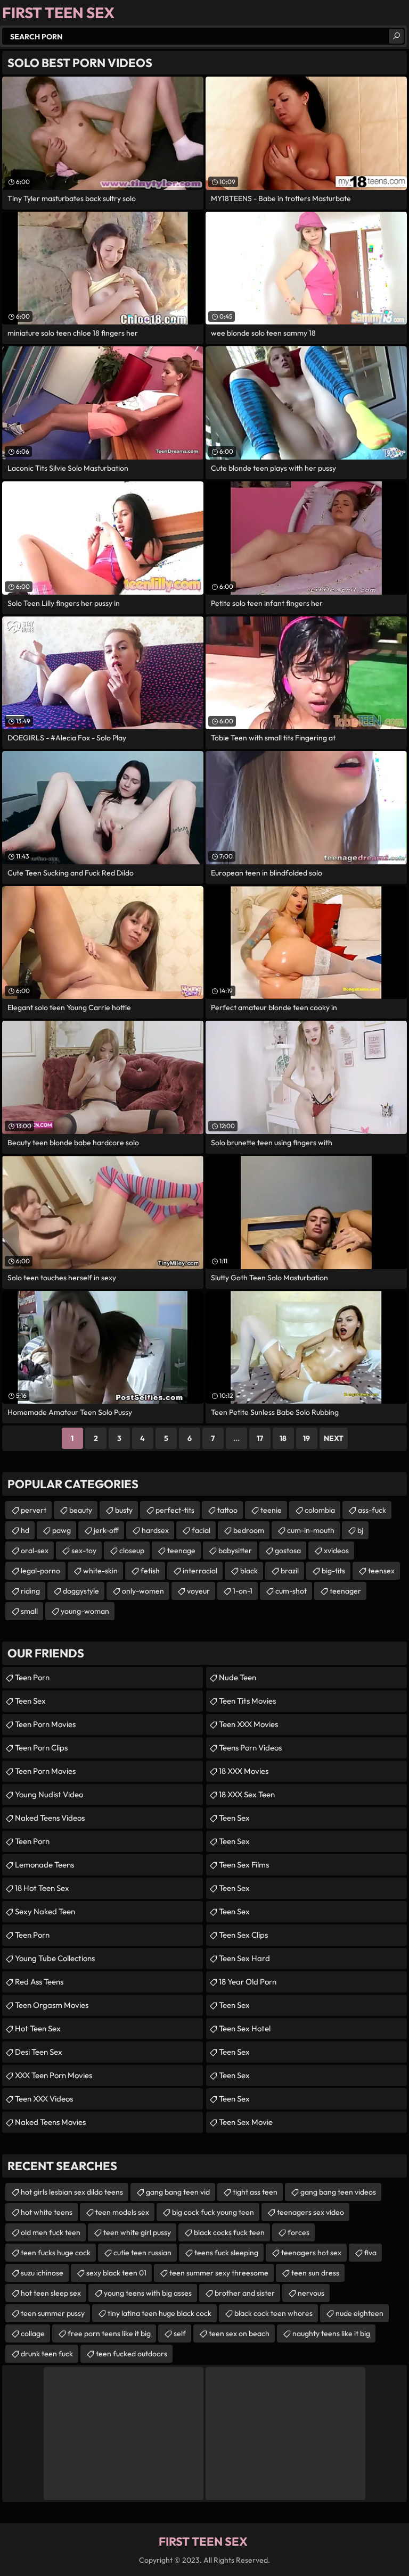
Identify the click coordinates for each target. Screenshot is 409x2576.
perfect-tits (175, 1510)
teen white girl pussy (137, 2232)
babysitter (235, 1550)
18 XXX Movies (244, 1771)
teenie (271, 1510)
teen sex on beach (239, 2333)
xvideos (336, 1550)
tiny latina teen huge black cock (159, 2313)
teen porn (32, 1677)
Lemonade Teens (44, 1865)
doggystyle (81, 1591)
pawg (62, 1530)
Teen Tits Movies (247, 1701)
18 (283, 1438)
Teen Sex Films (244, 1865)
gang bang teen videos (338, 2192)
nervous (311, 2293)
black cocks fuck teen (229, 2232)
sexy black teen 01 (116, 2273)
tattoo (227, 1510)
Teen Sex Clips (243, 1935)
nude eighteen (359, 2313)
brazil (290, 1571)
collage (33, 2333)
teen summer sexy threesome (219, 2273)
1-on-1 (243, 1591)
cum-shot (291, 1591)
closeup (132, 1550)
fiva (370, 2253)
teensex (381, 1571)
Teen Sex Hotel (245, 2028)
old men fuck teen (51, 2232)
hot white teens (47, 2212)
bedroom (249, 1530)
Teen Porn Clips (41, 1748)
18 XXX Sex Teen (247, 1794)
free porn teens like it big (109, 2333)
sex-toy (84, 1550)
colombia (320, 1510)
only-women (143, 1591)
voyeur (198, 1591)
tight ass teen (255, 2192)
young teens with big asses (148, 2293)
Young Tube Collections (55, 1958)
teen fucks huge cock (56, 2253)
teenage (181, 1550)
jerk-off (106, 1530)
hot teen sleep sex (51, 2293)
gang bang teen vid (178, 2192)
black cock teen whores (273, 2313)
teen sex (234, 1841)
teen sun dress (315, 2273)
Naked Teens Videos (50, 1818)
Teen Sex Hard (244, 1958)
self (180, 2333)
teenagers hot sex (311, 2253)
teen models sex (122, 2212)
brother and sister (245, 2293)
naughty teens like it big (331, 2333)
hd (25, 1530)
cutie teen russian (142, 2253)
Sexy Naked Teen (45, 1911)
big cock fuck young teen (213, 2212)
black (249, 1571)
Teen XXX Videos (44, 2099)
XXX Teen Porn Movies (54, 2075)
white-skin (100, 1571)
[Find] (396, 36)
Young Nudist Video (49, 1794)
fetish (150, 1571)
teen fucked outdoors (132, 2354)
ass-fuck (372, 1510)
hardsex (155, 1530)
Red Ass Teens (39, 1982)
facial (201, 1530)
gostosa (288, 1550)
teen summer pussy (53, 2313)
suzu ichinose (42, 2273)
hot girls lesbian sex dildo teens (72, 2192)
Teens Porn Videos (250, 1748)
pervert (34, 1510)
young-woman (85, 1611)
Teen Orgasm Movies (52, 2005)
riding (30, 1591)
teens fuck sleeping (226, 2253)
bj (360, 1530)
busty (124, 1510)
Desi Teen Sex (39, 2052)
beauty (81, 1510)
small (29, 1611)
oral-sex (35, 1550)
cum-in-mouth (311, 1530)
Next (334, 1438)
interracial (200, 1571)
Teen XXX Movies (248, 1724)
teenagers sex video (310, 2212)
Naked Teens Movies (50, 2122)
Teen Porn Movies (45, 1724)
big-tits (333, 1571)
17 (260, 1438)
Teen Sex (30, 1701)
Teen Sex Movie (246, 2122)
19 (306, 1438)
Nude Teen (238, 1677)
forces (298, 2232)
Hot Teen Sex (38, 2028)
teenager (345, 1591)
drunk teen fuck (47, 2354)
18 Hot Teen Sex (42, 1888)
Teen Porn (32, 1841)
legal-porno (40, 1571)
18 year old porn (248, 1982)
